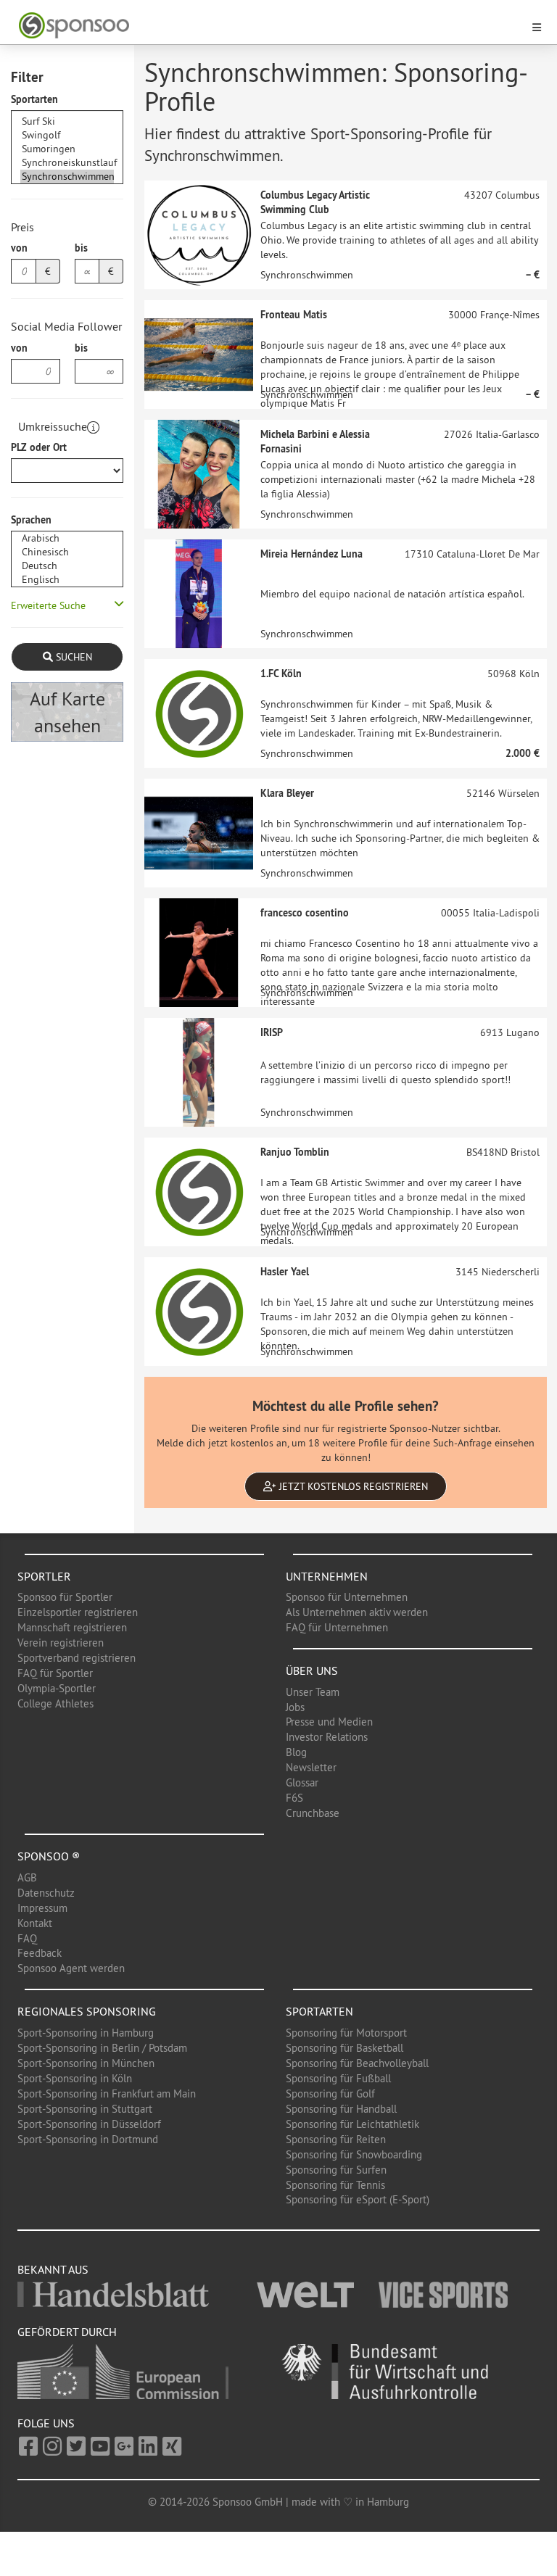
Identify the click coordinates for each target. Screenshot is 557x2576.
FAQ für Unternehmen (337, 1627)
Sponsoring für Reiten (336, 2139)
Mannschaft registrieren (72, 1627)
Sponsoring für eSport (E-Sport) (358, 2199)
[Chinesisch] (67, 552)
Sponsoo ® (49, 1856)
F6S (294, 1798)
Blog (296, 1752)
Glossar (302, 1782)
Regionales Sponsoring (87, 2011)
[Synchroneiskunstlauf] (67, 163)
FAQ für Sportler (55, 1673)
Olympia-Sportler (57, 1688)
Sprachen (31, 520)
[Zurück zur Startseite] (270, 26)
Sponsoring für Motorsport (346, 2033)
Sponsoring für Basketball (344, 2048)
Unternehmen (327, 1576)
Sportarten (34, 99)
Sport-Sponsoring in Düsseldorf (89, 2124)
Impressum (42, 1908)
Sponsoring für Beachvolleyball (357, 2063)
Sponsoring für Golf (330, 2093)
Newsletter (311, 1767)
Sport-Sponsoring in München (86, 2063)
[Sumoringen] (67, 149)
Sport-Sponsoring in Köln (75, 2078)
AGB (27, 1877)
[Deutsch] (67, 566)
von (19, 248)
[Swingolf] (67, 135)
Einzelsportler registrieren (78, 1612)
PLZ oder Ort (39, 447)
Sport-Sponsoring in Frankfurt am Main (107, 2093)
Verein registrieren (61, 1643)
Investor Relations (327, 1737)
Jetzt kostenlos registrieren (352, 1486)
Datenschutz (46, 1893)
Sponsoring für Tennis (335, 2185)
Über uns (312, 1670)
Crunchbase (313, 1813)
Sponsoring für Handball (341, 2109)
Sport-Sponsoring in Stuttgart (85, 2109)
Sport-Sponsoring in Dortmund (88, 2139)
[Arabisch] (67, 538)
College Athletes (55, 1703)
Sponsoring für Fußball (338, 2078)
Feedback (40, 1953)
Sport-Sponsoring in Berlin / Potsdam (102, 2048)
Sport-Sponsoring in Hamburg (86, 2033)
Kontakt (35, 1923)
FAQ (27, 1938)
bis (81, 248)
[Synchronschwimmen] (67, 177)
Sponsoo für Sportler (65, 1597)
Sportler (44, 1576)
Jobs (295, 1707)
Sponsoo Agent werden (71, 1968)
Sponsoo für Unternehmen (347, 1597)
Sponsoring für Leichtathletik (352, 2124)
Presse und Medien (329, 1722)
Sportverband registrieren (77, 1658)
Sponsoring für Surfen (336, 2170)
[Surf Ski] (67, 121)
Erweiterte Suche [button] (48, 605)
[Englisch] (67, 580)
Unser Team (313, 1692)
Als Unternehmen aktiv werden (357, 1612)
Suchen (73, 657)
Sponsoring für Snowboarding (354, 2154)
